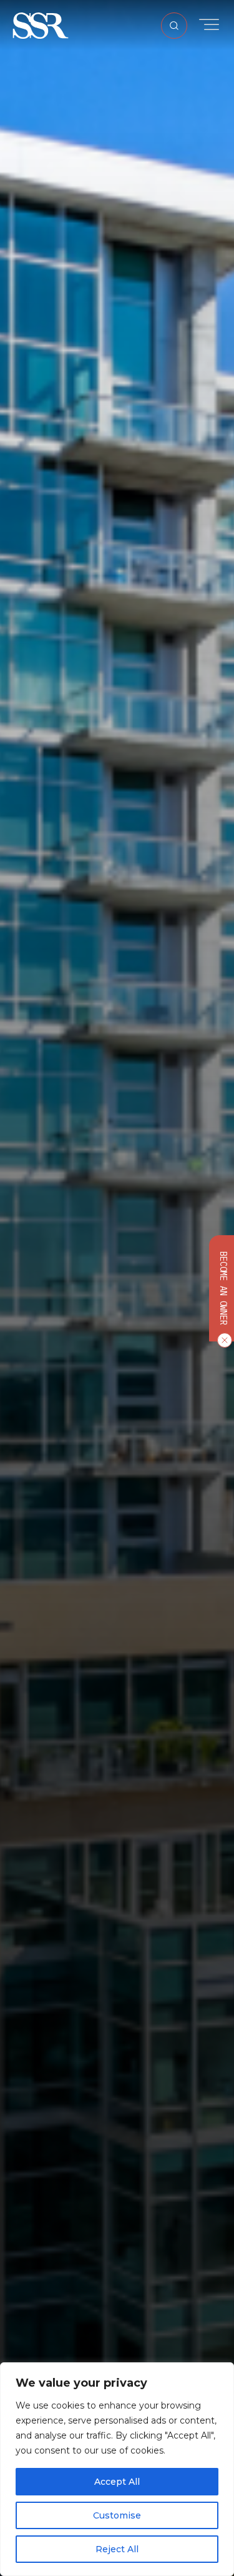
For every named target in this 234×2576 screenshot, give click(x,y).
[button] (41, 25)
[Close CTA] (222, 1340)
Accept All (117, 2482)
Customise (117, 2515)
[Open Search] (174, 26)
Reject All (117, 2549)
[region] (117, 2469)
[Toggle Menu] (209, 25)
